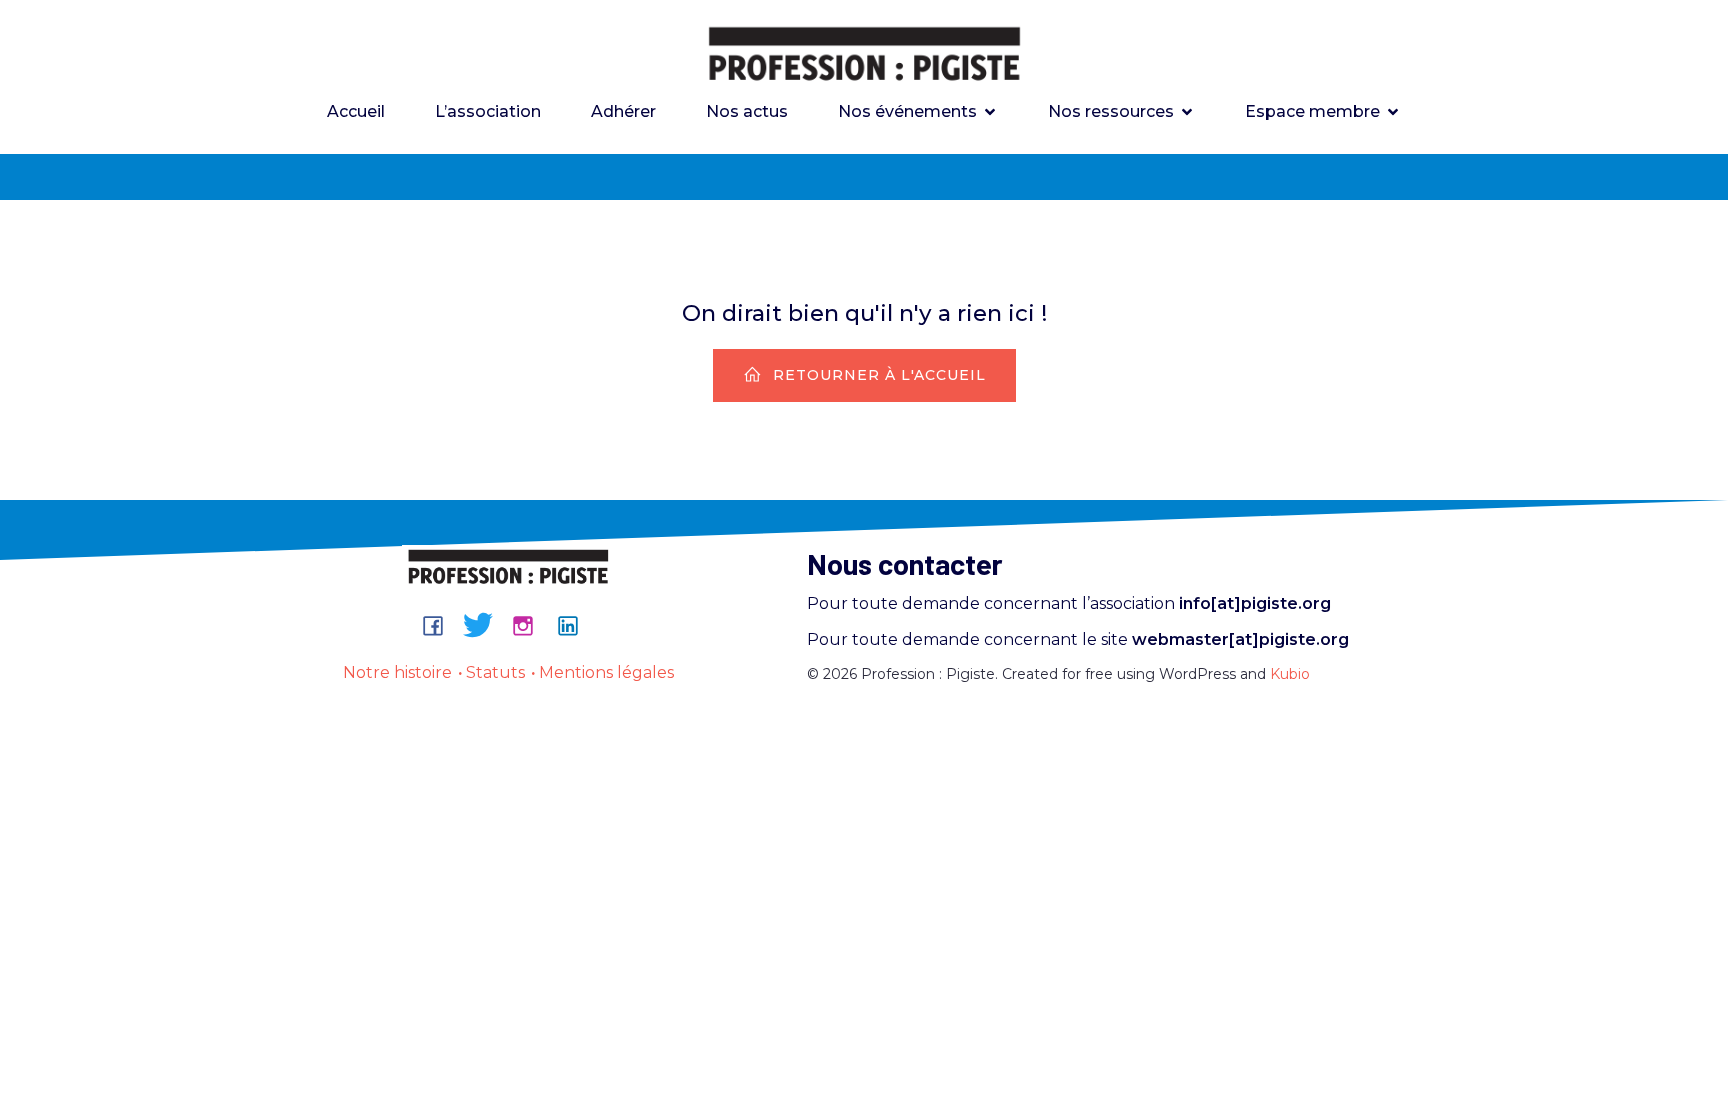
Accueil (356, 111)
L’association (488, 111)
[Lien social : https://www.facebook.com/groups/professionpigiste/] (440, 625)
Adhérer (623, 111)
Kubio (1290, 674)
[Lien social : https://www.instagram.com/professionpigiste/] (530, 625)
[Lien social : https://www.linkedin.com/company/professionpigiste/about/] (575, 625)
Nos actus (747, 111)
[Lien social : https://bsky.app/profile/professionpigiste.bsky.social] (485, 625)
